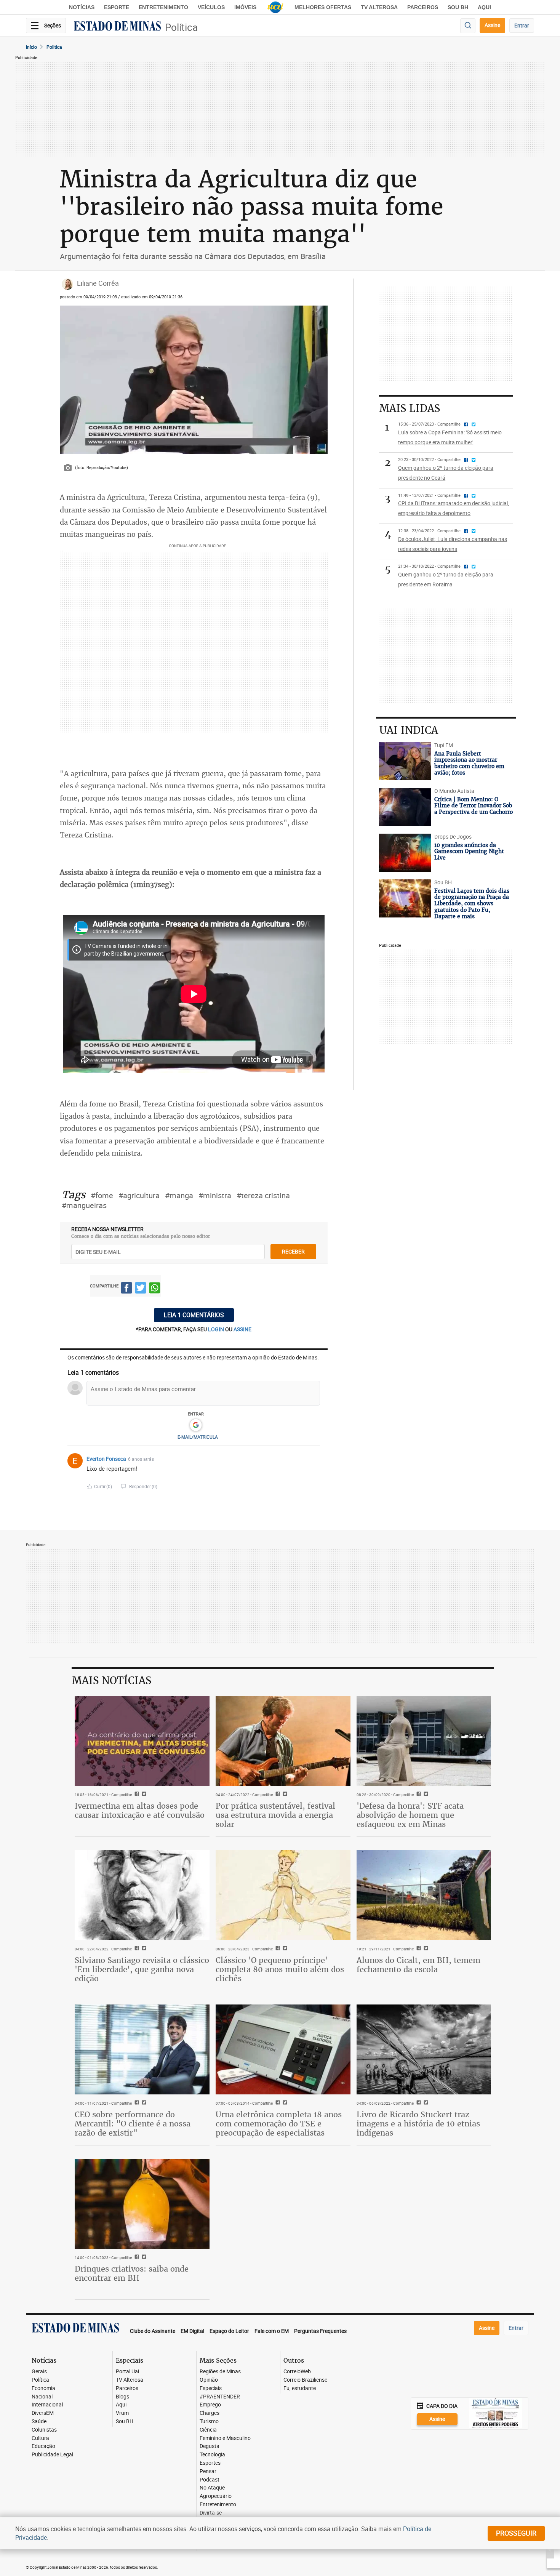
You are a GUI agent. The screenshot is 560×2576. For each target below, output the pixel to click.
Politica (54, 47)
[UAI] (275, 7)
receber (293, 1251)
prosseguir (516, 2533)
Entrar (522, 25)
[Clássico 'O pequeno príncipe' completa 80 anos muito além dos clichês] (283, 1895)
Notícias (82, 7)
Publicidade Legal (52, 2455)
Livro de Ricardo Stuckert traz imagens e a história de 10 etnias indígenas (418, 2124)
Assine (492, 25)
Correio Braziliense (305, 2380)
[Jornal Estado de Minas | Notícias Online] (117, 27)
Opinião (209, 2380)
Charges (210, 2413)
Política (181, 27)
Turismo (209, 2422)
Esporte (117, 7)
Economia (43, 2388)
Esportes (210, 2463)
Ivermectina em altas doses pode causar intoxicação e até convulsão (140, 1810)
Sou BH (458, 7)
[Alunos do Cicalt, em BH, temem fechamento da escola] (424, 1895)
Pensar (208, 2471)
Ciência (208, 2430)
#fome (102, 1195)
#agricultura (139, 1195)
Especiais (211, 2388)
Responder (143, 1486)
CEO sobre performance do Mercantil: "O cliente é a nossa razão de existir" (133, 2124)
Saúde (39, 2422)
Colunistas (44, 2430)
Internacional (47, 2405)
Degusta (210, 2446)
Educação (43, 2446)
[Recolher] (315, 1459)
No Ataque (212, 2488)
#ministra (215, 1195)
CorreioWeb (297, 2372)
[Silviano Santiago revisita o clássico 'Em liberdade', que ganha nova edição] (142, 1895)
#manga (179, 1195)
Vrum (122, 2413)
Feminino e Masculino (225, 2438)
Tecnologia (212, 2455)
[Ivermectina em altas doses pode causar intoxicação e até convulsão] (142, 1741)
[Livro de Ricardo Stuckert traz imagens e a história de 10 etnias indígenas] (424, 2049)
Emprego (210, 2405)
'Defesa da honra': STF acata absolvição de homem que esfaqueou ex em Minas (410, 1815)
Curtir (103, 1486)
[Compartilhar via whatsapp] (155, 1289)
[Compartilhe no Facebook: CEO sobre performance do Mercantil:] (136, 2103)
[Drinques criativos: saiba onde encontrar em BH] (142, 2204)
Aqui (121, 2405)
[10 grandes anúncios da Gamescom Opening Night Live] (405, 853)
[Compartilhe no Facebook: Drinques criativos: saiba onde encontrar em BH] (136, 2257)
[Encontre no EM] (468, 26)
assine (242, 1329)
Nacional (42, 2397)
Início (31, 47)
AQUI (484, 7)
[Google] (196, 1425)
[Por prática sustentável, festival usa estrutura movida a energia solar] (283, 1741)
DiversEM (43, 2413)
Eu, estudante (300, 2388)
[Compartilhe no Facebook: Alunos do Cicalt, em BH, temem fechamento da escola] (418, 1949)
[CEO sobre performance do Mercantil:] (142, 2049)
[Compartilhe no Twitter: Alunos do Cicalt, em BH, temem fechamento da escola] (425, 1949)
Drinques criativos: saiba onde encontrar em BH (132, 2273)
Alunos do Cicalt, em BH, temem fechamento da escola (418, 1965)
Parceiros (423, 7)
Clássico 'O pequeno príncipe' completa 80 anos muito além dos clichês (280, 1969)
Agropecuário (216, 2496)
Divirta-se (211, 2513)
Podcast (210, 2480)
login (217, 1329)
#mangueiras (84, 1205)
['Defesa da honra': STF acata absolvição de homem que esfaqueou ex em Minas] (424, 1741)
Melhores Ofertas (323, 7)
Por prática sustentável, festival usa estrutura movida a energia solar (275, 1815)
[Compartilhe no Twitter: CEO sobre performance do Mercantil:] (143, 2103)
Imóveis (245, 7)
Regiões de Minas (220, 2372)
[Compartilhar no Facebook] (126, 1289)
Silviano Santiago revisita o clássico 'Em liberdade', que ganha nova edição (142, 1969)
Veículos (211, 7)
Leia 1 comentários (194, 1315)
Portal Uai (127, 2372)
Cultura (40, 2438)
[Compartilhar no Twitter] (141, 1289)
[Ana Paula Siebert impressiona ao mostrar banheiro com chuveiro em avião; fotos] (405, 761)
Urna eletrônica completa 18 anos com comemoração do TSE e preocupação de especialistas (279, 2124)
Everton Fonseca (106, 1459)
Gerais (39, 2372)
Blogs (122, 2397)
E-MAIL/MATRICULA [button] (198, 1437)
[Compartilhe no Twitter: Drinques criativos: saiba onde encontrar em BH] (143, 2257)
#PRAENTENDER (220, 2397)
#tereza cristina (263, 1195)
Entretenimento (163, 7)
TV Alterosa (379, 7)
